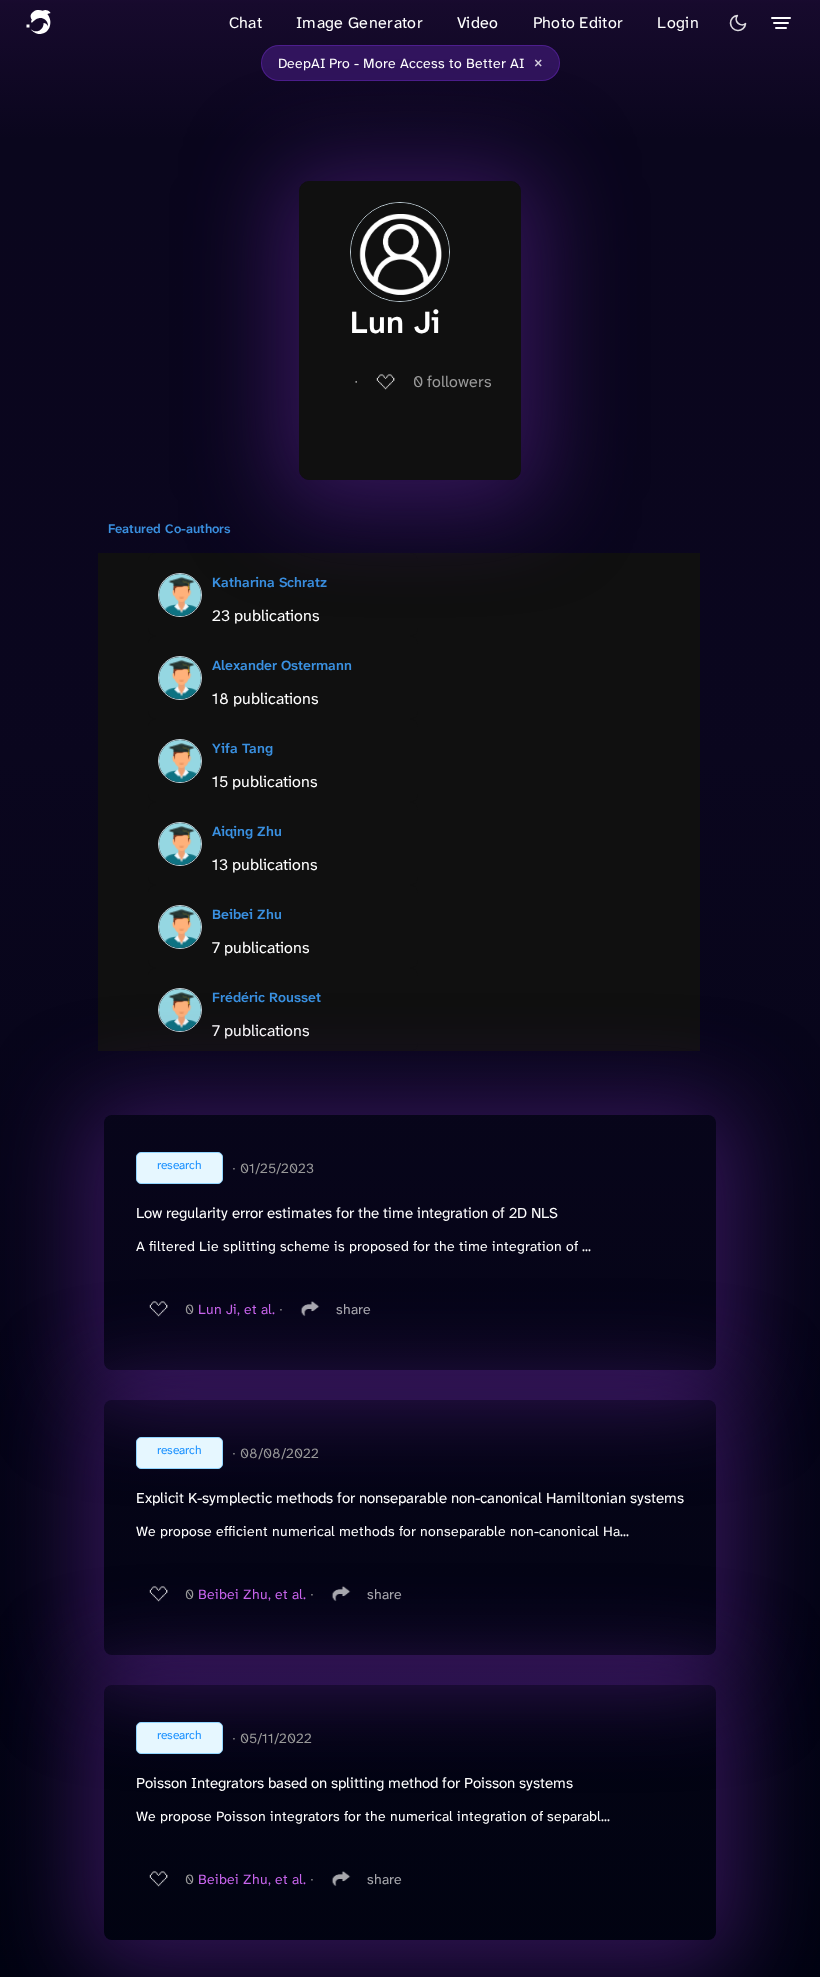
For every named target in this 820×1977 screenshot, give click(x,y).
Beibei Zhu (247, 914)
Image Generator (359, 22)
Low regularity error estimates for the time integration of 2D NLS (347, 1213)
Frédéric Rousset (266, 997)
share (353, 1309)
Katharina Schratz (269, 582)
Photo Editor (578, 22)
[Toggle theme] (738, 23)
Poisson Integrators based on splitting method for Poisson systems (354, 1783)
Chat (245, 22)
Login (678, 22)
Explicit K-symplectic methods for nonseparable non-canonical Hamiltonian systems (410, 1498)
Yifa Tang (242, 748)
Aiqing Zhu (247, 831)
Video (478, 22)
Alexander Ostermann (282, 665)
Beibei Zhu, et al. (252, 1594)
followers (452, 381)
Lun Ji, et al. (236, 1309)
